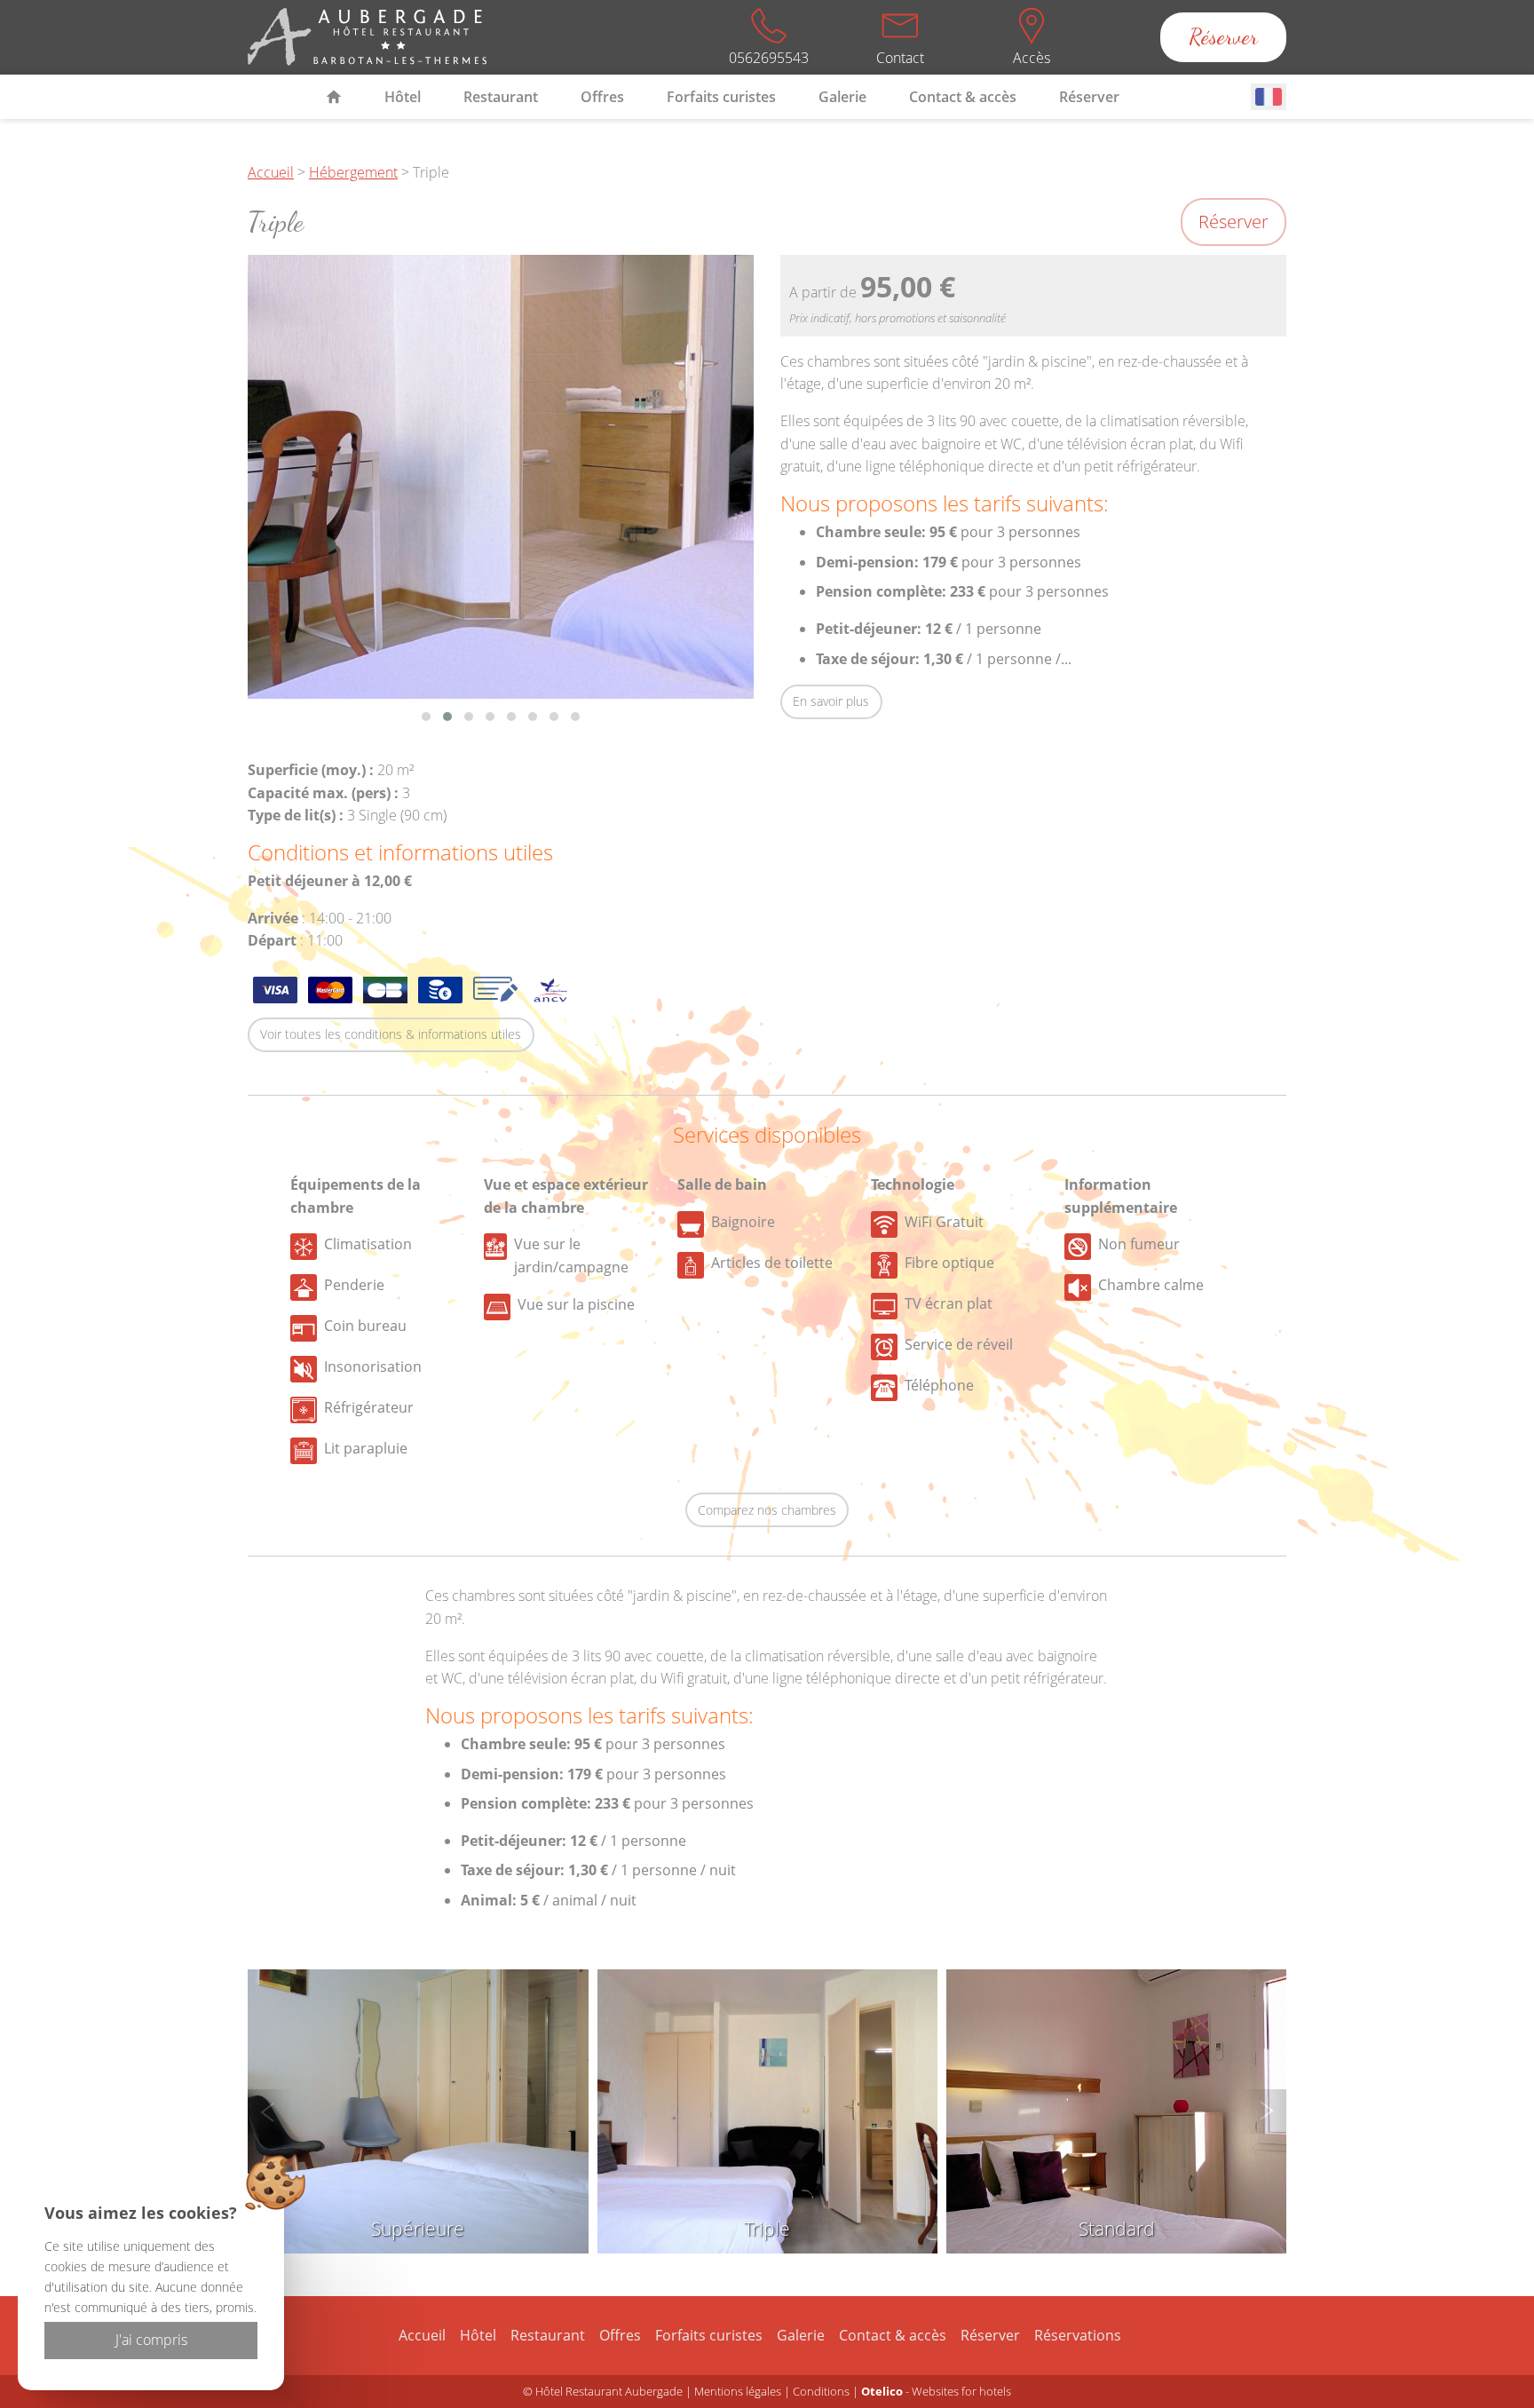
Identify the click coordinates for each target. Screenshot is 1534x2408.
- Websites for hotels (936, 2391)
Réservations (1078, 2335)
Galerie (842, 97)
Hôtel (403, 97)
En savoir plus (831, 701)
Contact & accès (963, 97)
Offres (602, 97)
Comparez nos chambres (767, 1510)
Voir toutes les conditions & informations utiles (391, 1034)
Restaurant (501, 97)
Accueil (271, 172)
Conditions (821, 2391)
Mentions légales (738, 2391)
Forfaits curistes (721, 97)
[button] (426, 717)
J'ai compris (151, 2340)
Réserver (1223, 37)
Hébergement (353, 172)
